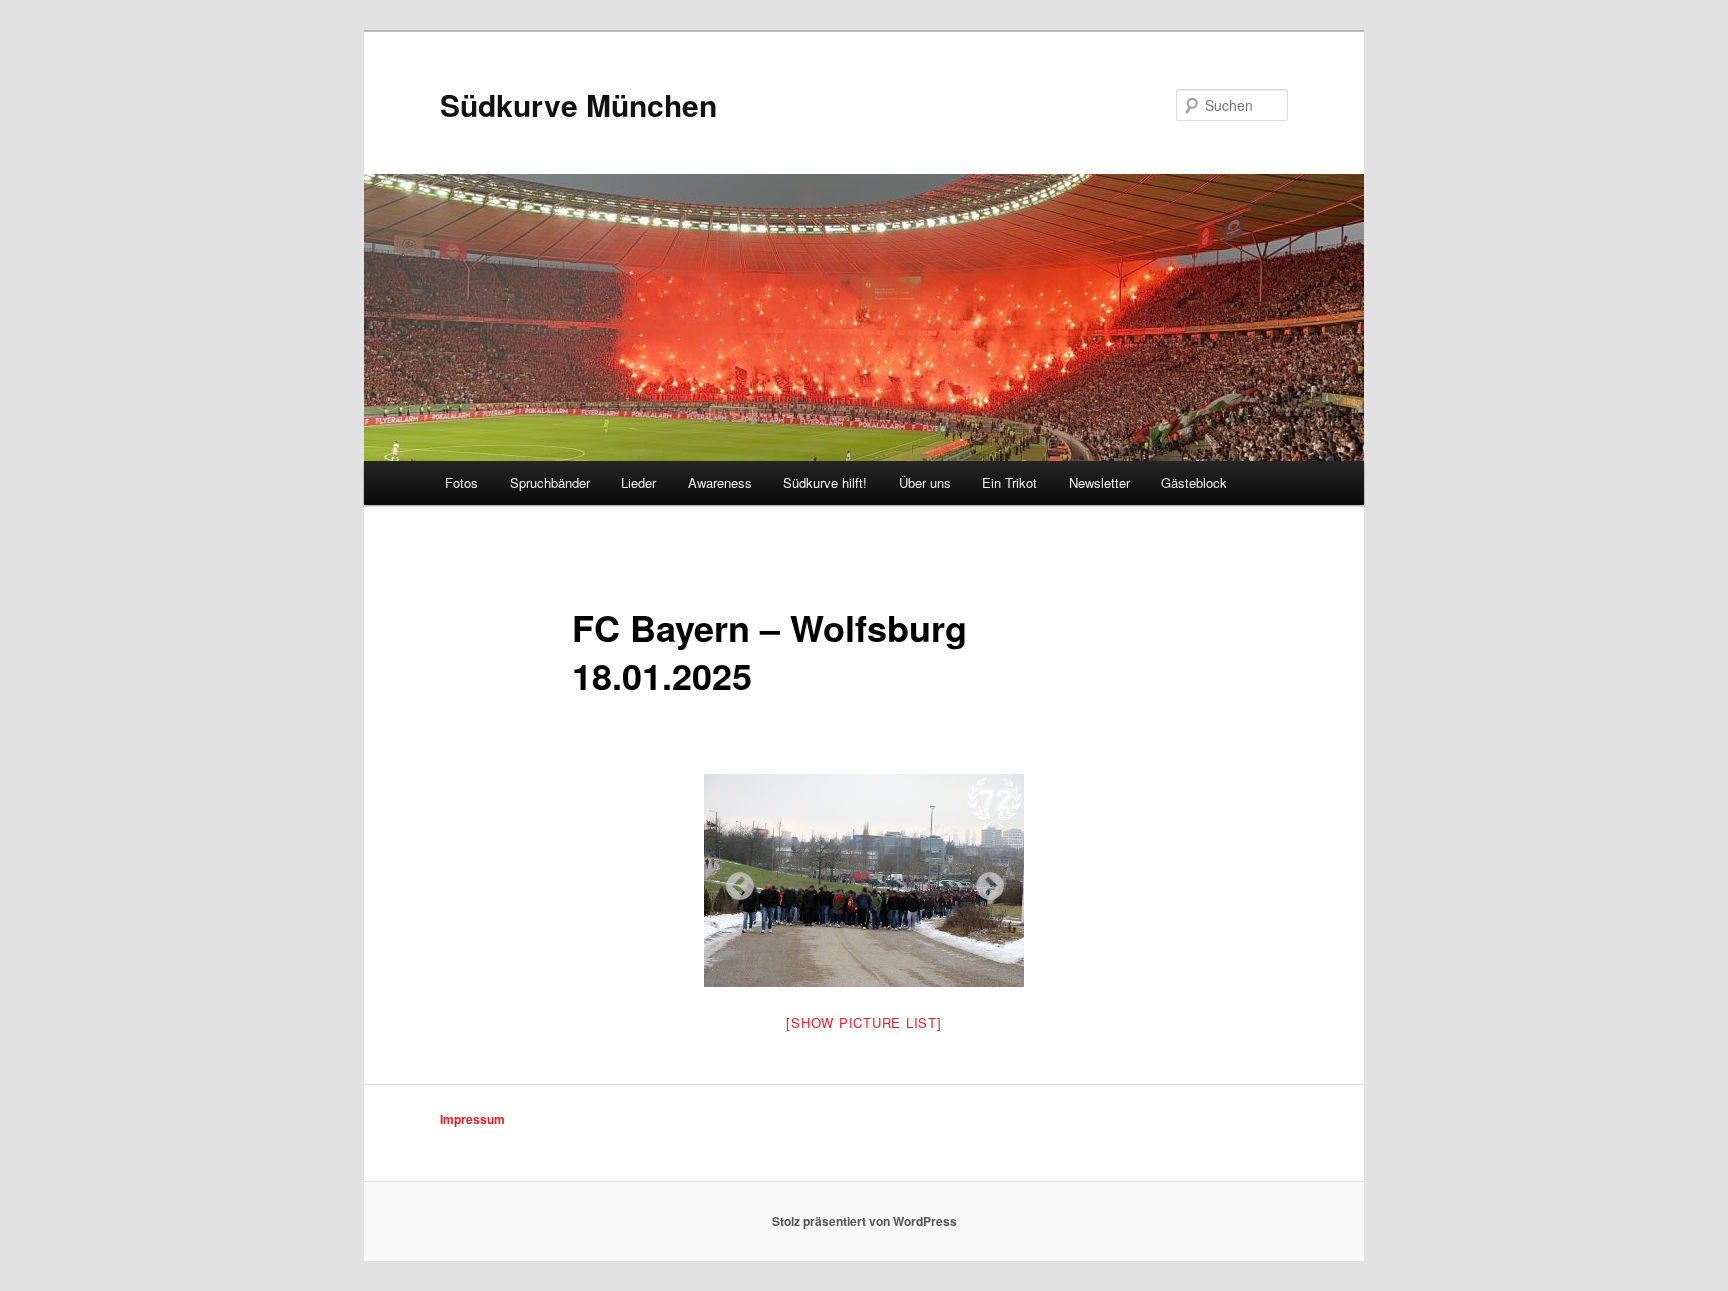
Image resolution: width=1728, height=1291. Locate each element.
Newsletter (1099, 482)
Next (984, 881)
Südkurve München (578, 104)
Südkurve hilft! (825, 482)
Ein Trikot (1009, 482)
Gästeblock (1194, 482)
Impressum (472, 1119)
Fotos (461, 482)
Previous (734, 881)
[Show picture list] (863, 1022)
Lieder (638, 482)
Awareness (720, 482)
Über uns (925, 482)
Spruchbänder (550, 482)
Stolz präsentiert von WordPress (864, 1221)
